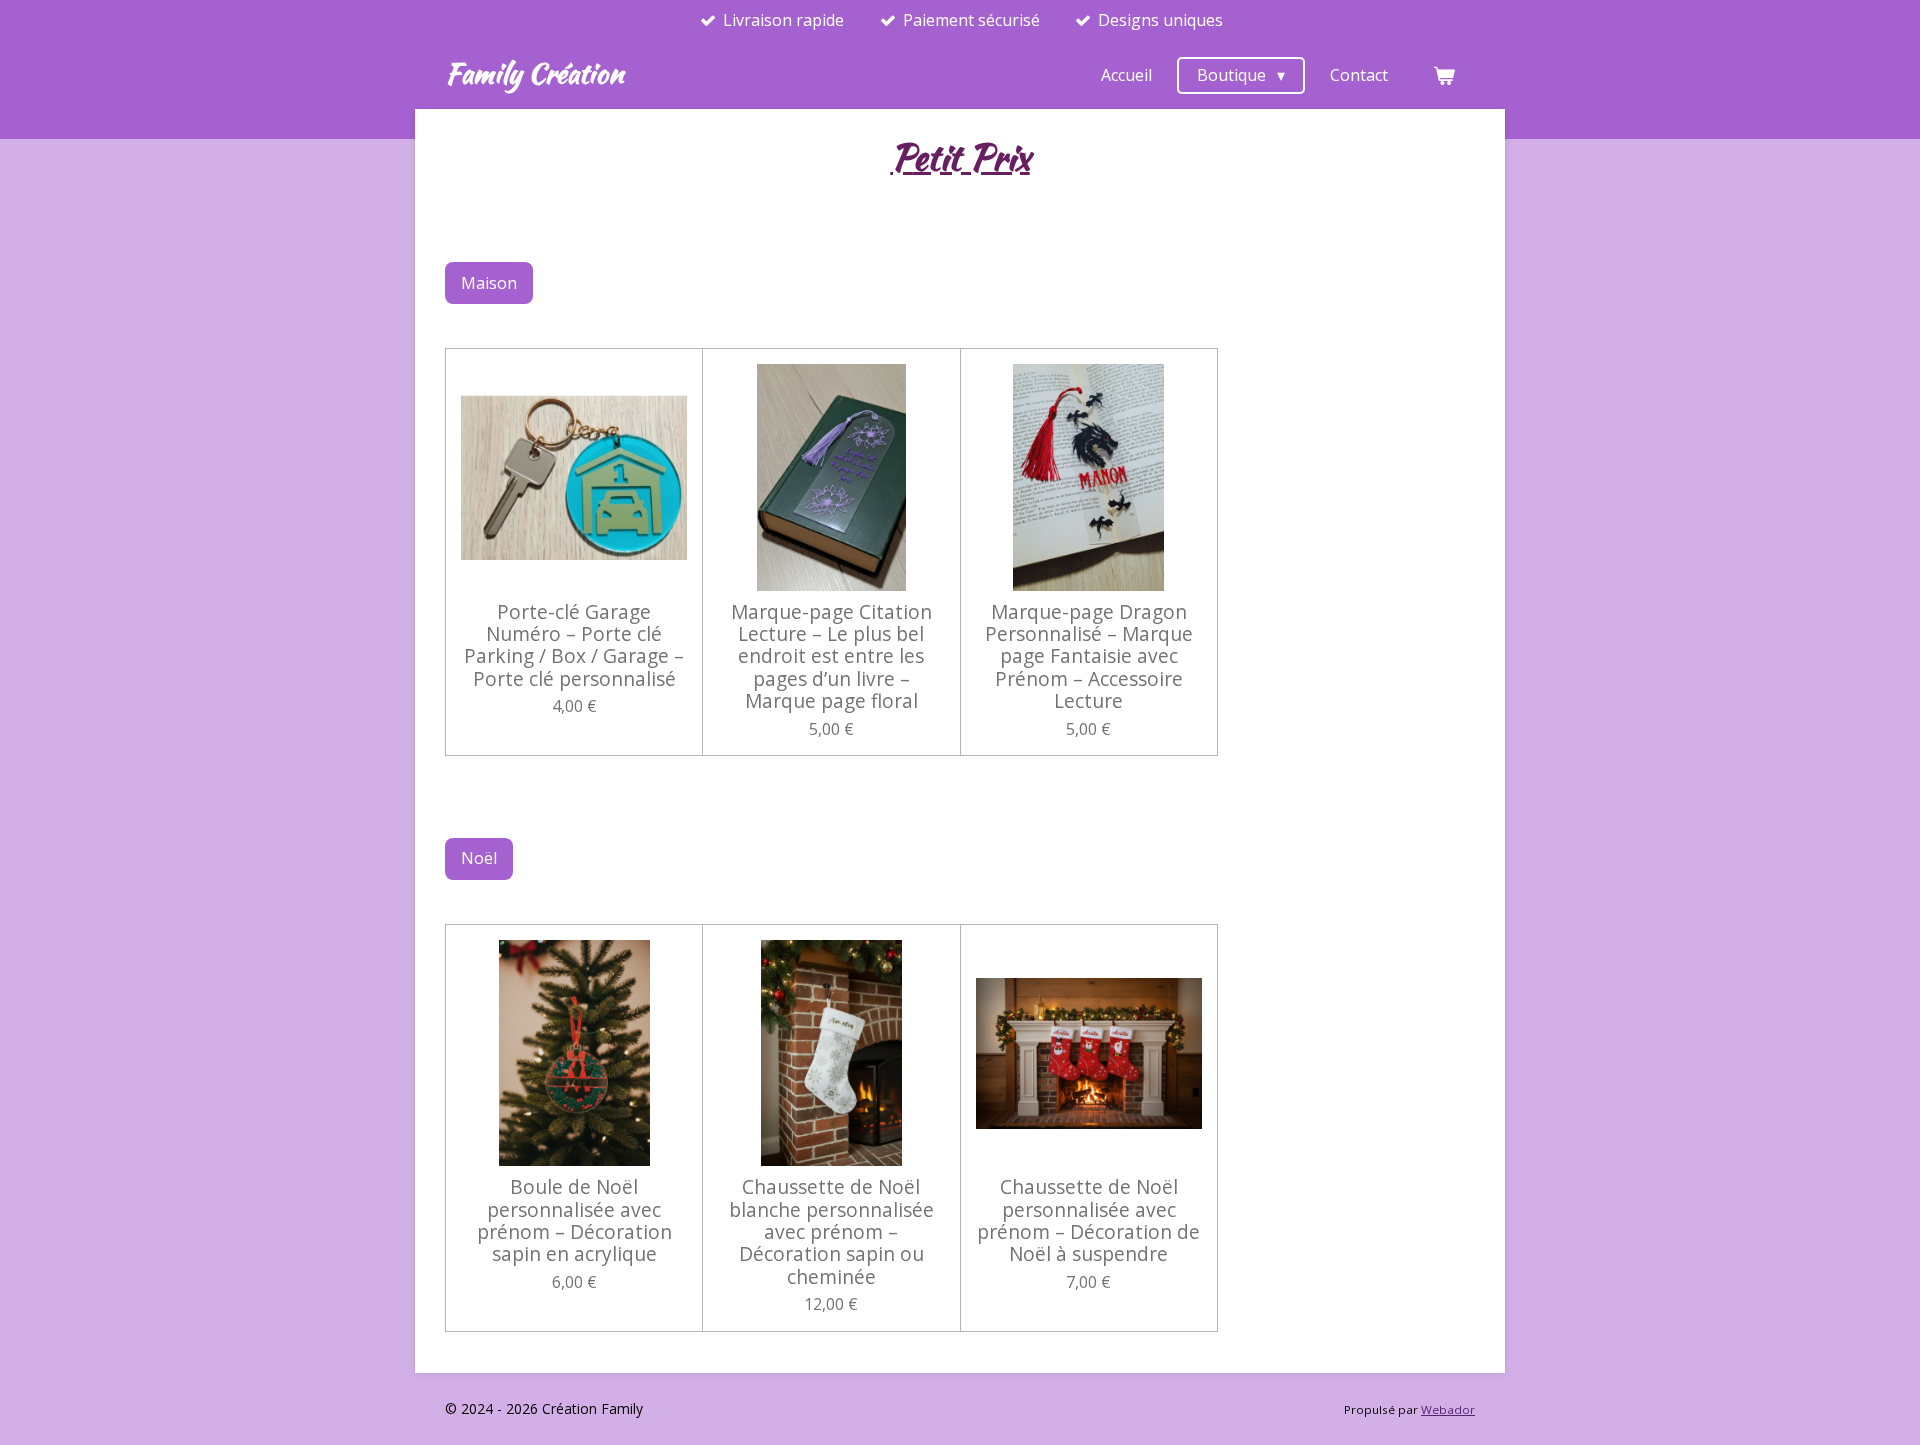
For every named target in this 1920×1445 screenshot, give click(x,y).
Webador (1448, 1409)
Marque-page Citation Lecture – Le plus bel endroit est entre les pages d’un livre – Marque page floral (831, 657)
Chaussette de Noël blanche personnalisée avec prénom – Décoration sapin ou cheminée (831, 1232)
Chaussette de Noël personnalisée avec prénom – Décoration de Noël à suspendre (1088, 1221)
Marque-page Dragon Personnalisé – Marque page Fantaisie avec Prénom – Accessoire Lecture (1089, 657)
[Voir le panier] (1444, 75)
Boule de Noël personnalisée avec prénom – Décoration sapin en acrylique (574, 1221)
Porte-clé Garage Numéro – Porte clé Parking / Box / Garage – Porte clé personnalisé (574, 646)
